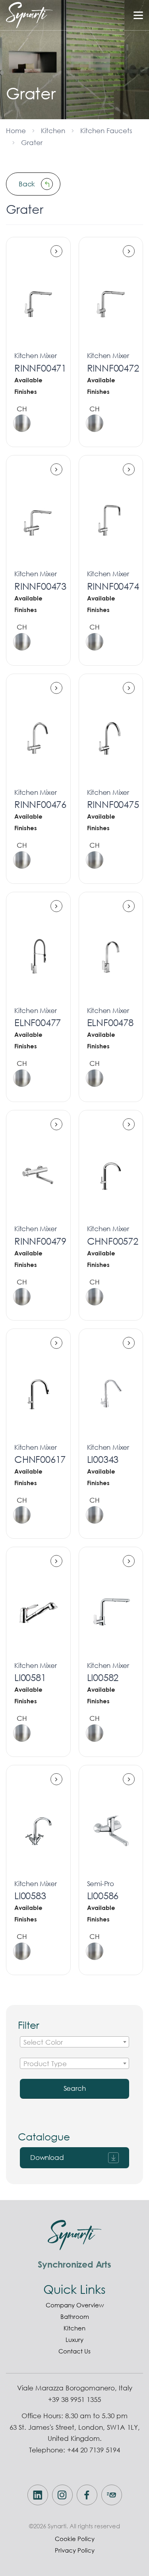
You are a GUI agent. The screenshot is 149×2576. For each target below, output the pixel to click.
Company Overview (75, 2305)
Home (16, 131)
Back (27, 184)
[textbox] (74, 2042)
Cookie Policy (75, 2539)
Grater (32, 142)
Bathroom (75, 2316)
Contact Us (74, 2351)
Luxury (74, 2340)
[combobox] (74, 2042)
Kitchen (53, 131)
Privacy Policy (75, 2550)
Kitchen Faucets (106, 131)
